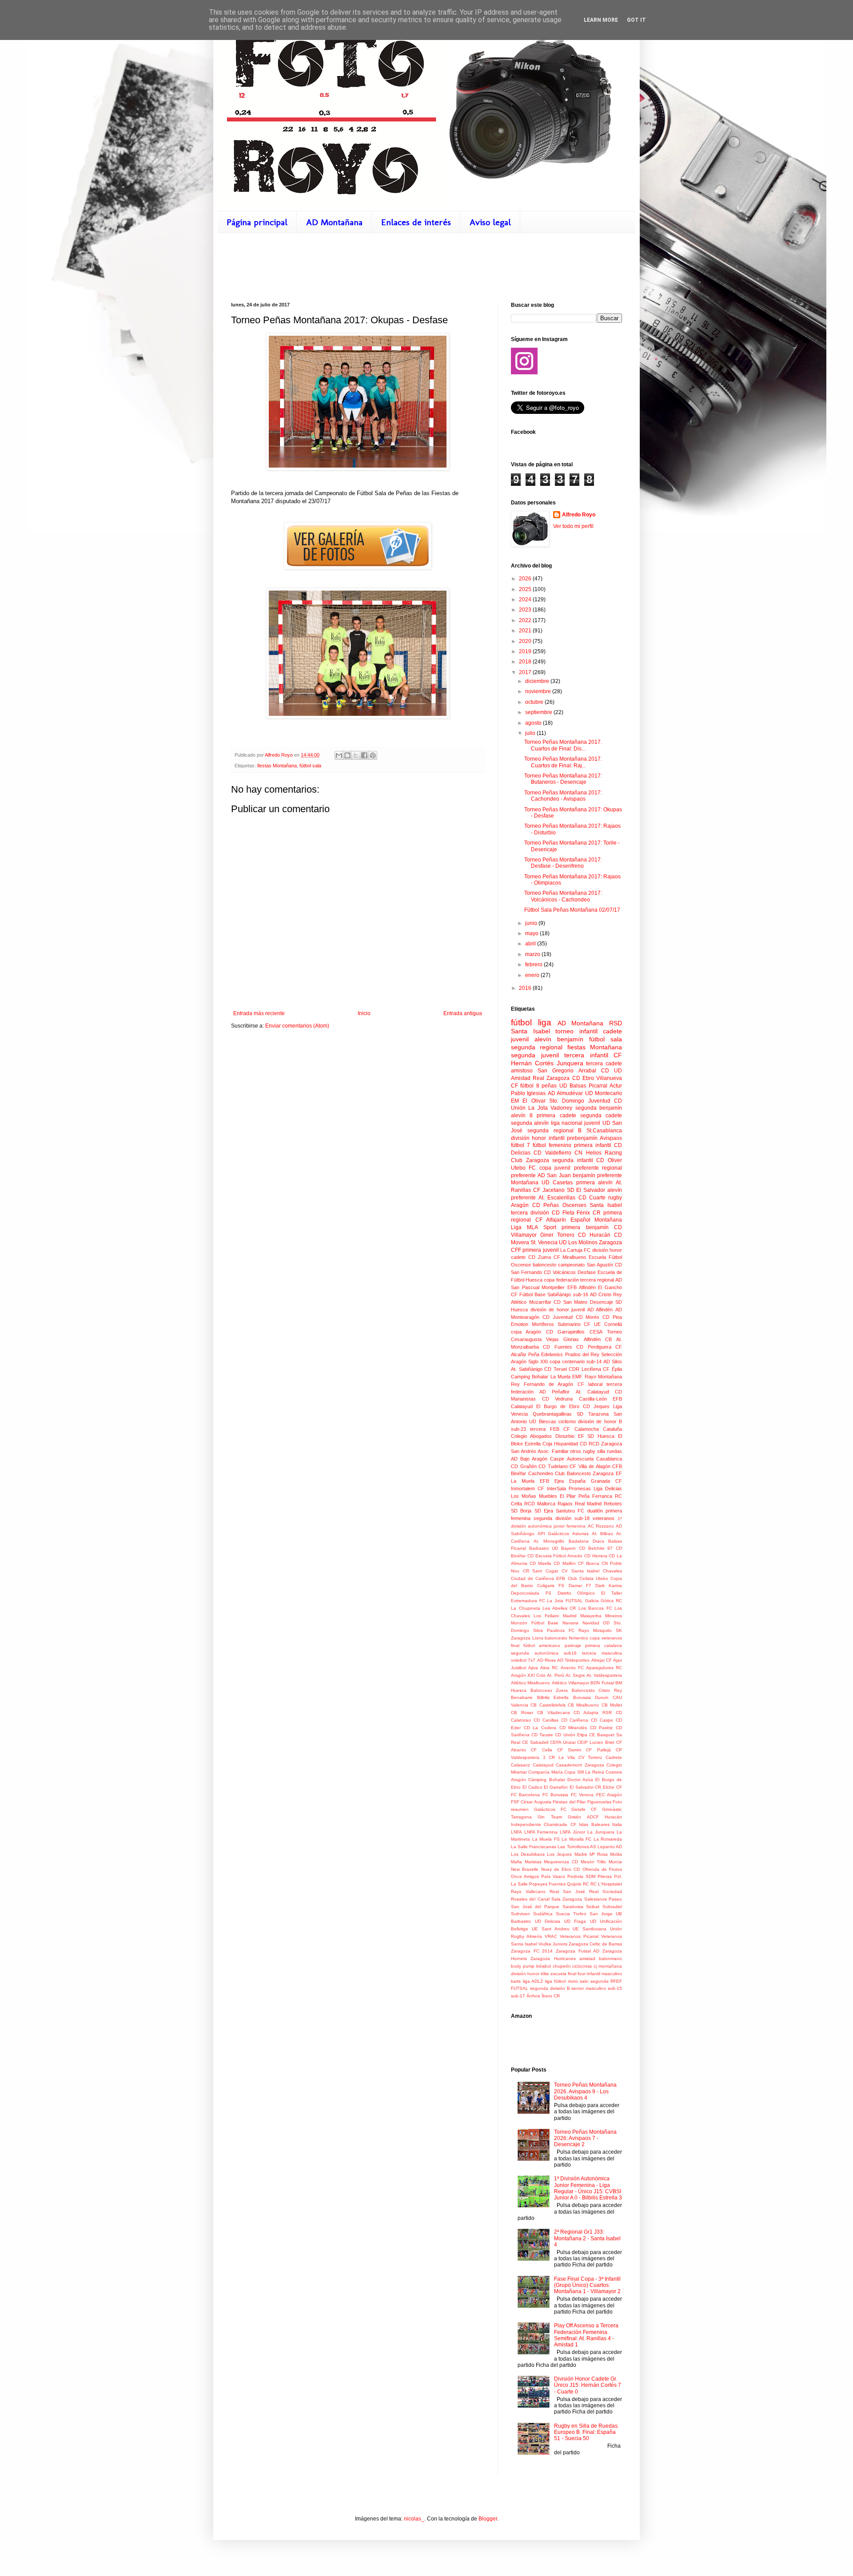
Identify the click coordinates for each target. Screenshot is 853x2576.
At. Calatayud (592, 1392)
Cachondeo (541, 1473)
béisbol (544, 1966)
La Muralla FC (576, 1839)
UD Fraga (575, 1921)
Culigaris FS (551, 1586)
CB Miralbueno (583, 1705)
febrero (534, 965)
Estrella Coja (538, 1444)
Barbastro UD (544, 1548)
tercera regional (597, 1280)
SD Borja (521, 1511)
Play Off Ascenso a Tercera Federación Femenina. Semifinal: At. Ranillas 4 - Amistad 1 (586, 2335)
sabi (584, 1981)
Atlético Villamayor (570, 1683)
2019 (526, 651)
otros (576, 1451)
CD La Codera (540, 1728)
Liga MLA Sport (534, 1227)
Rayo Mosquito (595, 1630)
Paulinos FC (561, 1630)
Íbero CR (551, 1996)
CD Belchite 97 (596, 1548)
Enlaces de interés (416, 222)
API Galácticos (554, 1534)
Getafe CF (584, 1809)
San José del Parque (535, 1907)
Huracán (613, 1817)
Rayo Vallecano (528, 1891)
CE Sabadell (535, 1742)
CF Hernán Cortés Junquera (566, 1059)
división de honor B (600, 1421)
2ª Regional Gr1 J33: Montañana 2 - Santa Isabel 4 (587, 2238)
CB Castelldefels (548, 1705)
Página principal (257, 222)
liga (545, 1022)
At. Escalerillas (557, 1198)
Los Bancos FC (595, 1608)
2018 (526, 662)
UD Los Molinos (578, 1242)
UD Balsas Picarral (583, 1086)
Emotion (520, 1324)
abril (531, 944)
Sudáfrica (543, 1914)
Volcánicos (564, 1272)
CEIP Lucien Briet (596, 1742)
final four (577, 1974)
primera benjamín (585, 1227)
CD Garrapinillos (565, 1332)
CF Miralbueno (570, 1257)
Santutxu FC (570, 1511)
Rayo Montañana (603, 1377)
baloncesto (544, 1265)
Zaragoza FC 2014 (532, 1951)
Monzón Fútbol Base (535, 1623)
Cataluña (612, 1429)
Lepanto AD (610, 1847)
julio (531, 733)
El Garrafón (556, 1787)
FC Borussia (555, 1795)
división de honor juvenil (558, 1310)
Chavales (612, 1571)
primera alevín (594, 1183)
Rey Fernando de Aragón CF (548, 1384)
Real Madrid (588, 1504)
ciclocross (582, 1966)
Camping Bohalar (530, 1377)
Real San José (567, 1891)
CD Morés (588, 1317)
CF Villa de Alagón (590, 1466)
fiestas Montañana (277, 766)
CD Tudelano (553, 1466)
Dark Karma (609, 1586)
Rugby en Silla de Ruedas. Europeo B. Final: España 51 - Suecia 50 (586, 2432)
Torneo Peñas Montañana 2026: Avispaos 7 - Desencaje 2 (585, 2138)
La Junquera (601, 1832)
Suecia (563, 1914)
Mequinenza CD (561, 1862)
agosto (534, 723)
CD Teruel (556, 1369)
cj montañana (608, 1966)
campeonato (571, 1265)
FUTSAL (574, 1601)
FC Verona (582, 1795)
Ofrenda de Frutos (602, 1869)
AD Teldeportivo (573, 1660)
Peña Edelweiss (546, 1354)
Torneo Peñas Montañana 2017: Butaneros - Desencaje (563, 779)
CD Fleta (563, 1213)
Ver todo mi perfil (573, 526)
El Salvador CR (586, 1787)
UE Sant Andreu (551, 1929)
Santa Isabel (606, 1205)
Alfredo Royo (579, 515)
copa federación (561, 1280)
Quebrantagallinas (552, 1414)
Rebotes (613, 1504)
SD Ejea (544, 1511)
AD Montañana (334, 222)
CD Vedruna (558, 1399)
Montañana (525, 1183)
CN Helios (588, 1153)
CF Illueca (589, 1563)
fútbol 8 (530, 1086)
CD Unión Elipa (571, 1735)
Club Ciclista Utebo (588, 1578)
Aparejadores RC (604, 1668)
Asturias (580, 1534)
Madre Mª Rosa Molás (598, 1854)
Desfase (587, 1272)
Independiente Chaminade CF (544, 1824)
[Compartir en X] (356, 755)
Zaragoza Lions (527, 1638)
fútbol (521, 1022)
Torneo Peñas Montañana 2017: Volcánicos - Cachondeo (563, 896)
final (515, 1645)
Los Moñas (524, 1496)
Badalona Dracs (586, 1541)
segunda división (552, 1518)
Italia (617, 1824)
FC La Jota (551, 1601)
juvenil (520, 1039)
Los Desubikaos (528, 1854)
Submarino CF (574, 1324)
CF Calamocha (581, 1429)
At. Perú (555, 1675)
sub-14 (594, 1361)
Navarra (570, 1623)
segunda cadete (601, 1115)
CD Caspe (602, 1720)
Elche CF (612, 1787)
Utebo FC (523, 1168)
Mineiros (614, 1616)
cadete (612, 1031)
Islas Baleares (594, 1824)
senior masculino (589, 1988)
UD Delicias (548, 1921)
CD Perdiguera (594, 1347)
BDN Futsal (602, 1683)
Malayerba (591, 1616)
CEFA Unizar (563, 1742)
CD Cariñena (575, 1720)
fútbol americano (542, 1645)
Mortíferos (543, 1324)
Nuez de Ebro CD (561, 1869)
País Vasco (553, 1876)
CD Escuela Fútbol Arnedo (555, 1556)
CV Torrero (590, 1757)
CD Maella (540, 1563)
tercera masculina (602, 1653)
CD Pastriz (602, 1728)
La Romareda (608, 1839)
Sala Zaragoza (567, 1899)
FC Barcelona (525, 1795)
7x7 (532, 1660)
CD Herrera (596, 1556)
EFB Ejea (552, 1481)
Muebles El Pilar (557, 1496)
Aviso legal (490, 222)
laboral (595, 1384)
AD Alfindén (600, 1310)
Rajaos (565, 1504)
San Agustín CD (604, 1265)
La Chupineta (526, 1608)
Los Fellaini (546, 1616)
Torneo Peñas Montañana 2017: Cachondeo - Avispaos (563, 796)
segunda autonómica (535, 1653)
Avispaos (611, 1138)
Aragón (520, 1205)
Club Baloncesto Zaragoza (584, 1473)
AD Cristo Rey (606, 1294)
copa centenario (567, 1361)
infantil (588, 1031)
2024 (526, 599)
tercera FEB (544, 1429)
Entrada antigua (463, 1013)
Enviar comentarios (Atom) (297, 1026)
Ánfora (533, 1996)
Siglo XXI (538, 1361)
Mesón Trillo (594, 1862)
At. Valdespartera (604, 1675)
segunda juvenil (535, 1055)
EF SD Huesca (596, 1436)
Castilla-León (593, 1399)
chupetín (562, 1966)
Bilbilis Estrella (553, 1697)
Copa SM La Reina (584, 1772)
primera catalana (604, 1645)
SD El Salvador (586, 1190)
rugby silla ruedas (602, 1451)
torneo (564, 1031)
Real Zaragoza (551, 1078)
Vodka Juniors (553, 1944)
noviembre (539, 691)
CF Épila (612, 1369)
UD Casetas (557, 1183)
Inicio (364, 1013)
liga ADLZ (533, 1981)
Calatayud (543, 1765)
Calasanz (520, 1765)
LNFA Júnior (572, 1832)
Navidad (591, 1623)
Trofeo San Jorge (593, 1914)
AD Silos (613, 1361)
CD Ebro (583, 1078)
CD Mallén (564, 1563)
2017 (526, 672)
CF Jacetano (549, 1190)
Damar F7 (580, 1586)
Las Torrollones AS (577, 1847)
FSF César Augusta (531, 1802)
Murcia (615, 1862)
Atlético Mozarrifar (531, 1302)
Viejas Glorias (562, 1339)
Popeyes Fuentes (547, 1884)
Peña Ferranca (595, 1496)
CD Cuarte (592, 1198)
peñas (549, 1086)
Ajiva (533, 1668)
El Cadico (532, 1787)
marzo (533, 954)
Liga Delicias (608, 1488)
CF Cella (541, 1750)
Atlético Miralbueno (530, 1683)
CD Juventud (558, 1317)
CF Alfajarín (551, 1220)
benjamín (570, 1039)
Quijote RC (578, 1884)
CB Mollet (612, 1705)
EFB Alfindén (582, 1287)
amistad (587, 1959)
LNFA (516, 1832)
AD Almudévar (565, 1093)
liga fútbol (556, 1981)
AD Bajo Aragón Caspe (538, 1459)
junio (532, 923)
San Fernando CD (531, 1272)
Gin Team (550, 1817)
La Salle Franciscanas (534, 1847)
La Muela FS (546, 1839)
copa (545, 1168)
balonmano (610, 1959)
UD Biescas (542, 1421)
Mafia (516, 1862)
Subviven (520, 1914)
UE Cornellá (608, 1324)
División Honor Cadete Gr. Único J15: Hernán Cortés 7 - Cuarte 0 (588, 2385)
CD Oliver (609, 1160)
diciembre (538, 681)
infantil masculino (604, 1974)
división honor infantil (538, 1138)
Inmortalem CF (528, 1488)
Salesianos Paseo (603, 1899)
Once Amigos (525, 1876)
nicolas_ (414, 2519)
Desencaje (602, 1302)
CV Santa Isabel (580, 1571)
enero (533, 975)
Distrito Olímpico (576, 1593)
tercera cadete (604, 1064)
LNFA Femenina (541, 1832)
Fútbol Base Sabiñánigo (545, 1294)
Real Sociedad (606, 1891)
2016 (526, 988)
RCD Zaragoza (605, 1444)
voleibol (519, 1660)
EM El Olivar (528, 1101)
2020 (526, 641)
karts (516, 1981)
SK (619, 1630)
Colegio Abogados (531, 1436)
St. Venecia (544, 1242)
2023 (526, 610)
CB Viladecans (554, 1713)
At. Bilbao (603, 1534)
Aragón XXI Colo (528, 1675)
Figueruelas (599, 1802)
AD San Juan (554, 1175)
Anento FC (572, 1668)
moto (573, 1981)
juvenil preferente (576, 1168)
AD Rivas (546, 1660)
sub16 (570, 1653)
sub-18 (582, 1518)
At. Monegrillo (549, 1541)
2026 (526, 579)
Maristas (533, 1862)
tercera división (530, 1213)
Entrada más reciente (259, 1013)
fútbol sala (310, 766)
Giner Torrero (557, 1235)
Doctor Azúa (580, 1780)
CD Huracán (594, 1235)
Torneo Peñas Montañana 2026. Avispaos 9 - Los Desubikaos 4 (585, 2091)
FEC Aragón (609, 1795)
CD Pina (612, 1317)
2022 (526, 620)
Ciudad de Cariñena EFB (538, 1578)
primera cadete (556, 1115)
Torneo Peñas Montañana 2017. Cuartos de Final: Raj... (563, 762)
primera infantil (593, 1145)
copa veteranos (606, 1638)
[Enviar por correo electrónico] (339, 755)
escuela (558, 1974)
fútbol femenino (552, 1145)
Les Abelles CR (559, 1608)
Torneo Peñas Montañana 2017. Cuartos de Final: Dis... (563, 745)
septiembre (539, 712)
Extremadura (524, 1601)
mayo (532, 933)
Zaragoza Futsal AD (578, 1951)
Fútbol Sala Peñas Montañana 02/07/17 (572, 910)
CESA (596, 1332)
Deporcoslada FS (531, 1593)
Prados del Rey (582, 1354)
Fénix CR (589, 1213)
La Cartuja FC (576, 1250)
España (577, 1481)
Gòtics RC (611, 1601)
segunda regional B (555, 1131)
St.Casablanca (604, 1131)
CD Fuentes (557, 1347)
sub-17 (518, 1996)
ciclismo (567, 1421)
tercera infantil (586, 1055)
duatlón (595, 1511)
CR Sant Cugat (540, 1571)
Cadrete (614, 1757)
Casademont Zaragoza (580, 1765)
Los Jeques (559, 1854)
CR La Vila (562, 1757)
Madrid (570, 1616)
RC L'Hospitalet (606, 1884)
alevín (543, 1039)
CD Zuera (540, 1257)
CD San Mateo (570, 1302)
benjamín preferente (597, 1175)
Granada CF (606, 1481)
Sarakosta (573, 1907)
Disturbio (565, 1436)
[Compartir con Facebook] (364, 755)
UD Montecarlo (604, 1093)
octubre (535, 702)
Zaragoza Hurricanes (553, 1959)
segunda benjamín (599, 1108)
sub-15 (615, 1988)
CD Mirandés (573, 1728)
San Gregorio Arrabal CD (573, 1071)
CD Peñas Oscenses (559, 1205)
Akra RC (549, 1668)
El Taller (612, 1593)
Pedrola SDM (581, 1876)
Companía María (545, 1772)
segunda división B (550, 1988)
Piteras (605, 1876)
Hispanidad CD (570, 1444)
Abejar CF (602, 1660)
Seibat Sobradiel (604, 1907)
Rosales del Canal (530, 1899)
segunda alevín (530, 1123)
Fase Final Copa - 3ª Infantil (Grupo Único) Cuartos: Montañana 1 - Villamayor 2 (587, 2285)
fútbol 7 (520, 1145)
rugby (615, 1198)
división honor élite (530, 1974)
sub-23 (518, 1429)
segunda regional (537, 1047)
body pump (523, 1966)
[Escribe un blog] (347, 755)
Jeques (602, 1406)
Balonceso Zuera (549, 1690)
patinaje (573, 1645)
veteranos (604, 1518)
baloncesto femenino (566, 1638)
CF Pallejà (598, 1750)
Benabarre (522, 1697)
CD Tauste (542, 1735)
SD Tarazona (593, 1414)
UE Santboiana (590, 1929)
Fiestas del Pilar (569, 1802)
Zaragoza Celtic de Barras (595, 1944)
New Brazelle (525, 1869)
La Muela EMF (567, 1377)
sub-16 (581, 1294)
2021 (526, 631)
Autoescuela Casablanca (594, 1459)
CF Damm (569, 1750)
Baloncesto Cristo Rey (597, 1690)
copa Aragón (526, 1332)
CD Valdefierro (552, 1153)
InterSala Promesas (569, 1488)
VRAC (551, 1936)
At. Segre (575, 1675)
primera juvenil (540, 1250)
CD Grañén (524, 1466)
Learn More (601, 20)
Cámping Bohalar (546, 1780)
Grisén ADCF (583, 1817)
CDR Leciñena (585, 1369)
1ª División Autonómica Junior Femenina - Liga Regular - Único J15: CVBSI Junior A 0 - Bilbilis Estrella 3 (588, 2188)
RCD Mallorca (540, 1504)
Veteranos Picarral (579, 1936)
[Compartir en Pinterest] (373, 755)
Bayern (568, 1548)
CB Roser (522, 1713)
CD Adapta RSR (593, 1713)
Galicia (592, 1601)
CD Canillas (546, 1720)
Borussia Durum (591, 1697)
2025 (526, 589)
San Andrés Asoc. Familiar (540, 1451)
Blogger (488, 2519)
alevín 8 (522, 1115)
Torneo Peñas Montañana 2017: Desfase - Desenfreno (563, 863)
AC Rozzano (601, 1526)
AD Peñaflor (554, 1392)
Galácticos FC (550, 1809)
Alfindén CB (598, 1339)
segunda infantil (573, 1160)
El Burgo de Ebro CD (563, 1406)
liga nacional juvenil (576, 1123)
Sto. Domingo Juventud (580, 1101)
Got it (636, 20)
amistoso (522, 1071)
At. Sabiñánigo (527, 1369)
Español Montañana (596, 1220)
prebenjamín (582, 1138)
